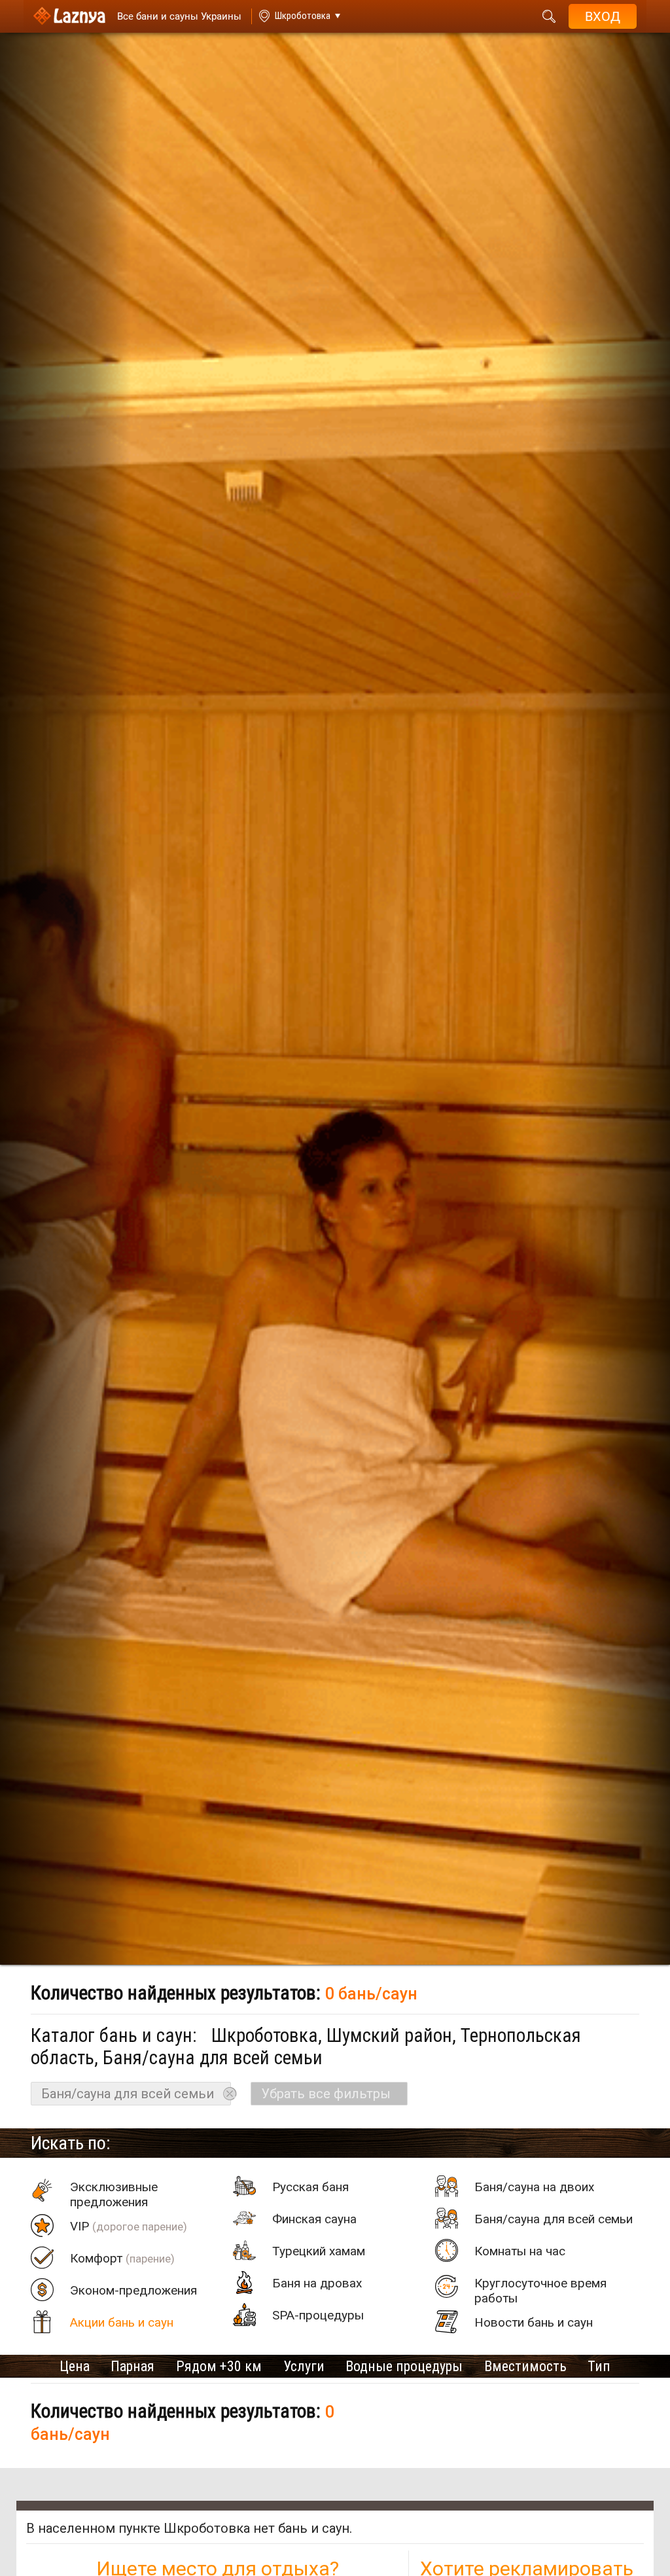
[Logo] (69, 16)
